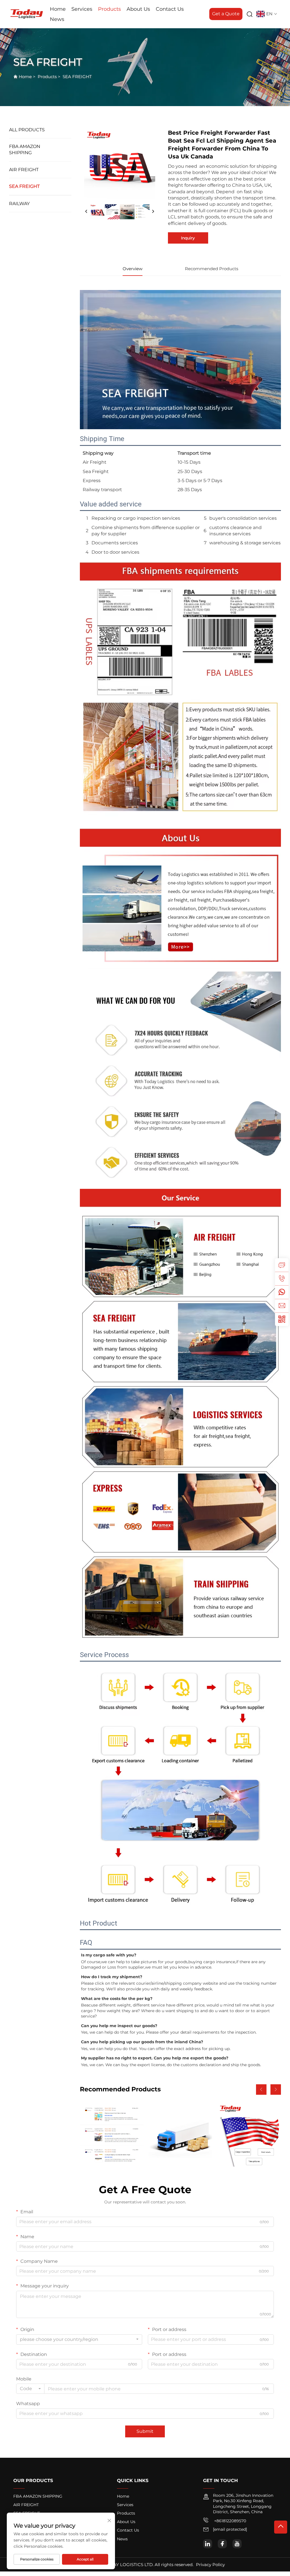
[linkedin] (208, 2544)
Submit (145, 2431)
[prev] (86, 212)
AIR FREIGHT (24, 170)
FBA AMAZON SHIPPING (25, 150)
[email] (282, 1306)
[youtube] (237, 2544)
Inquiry (188, 238)
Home (58, 9)
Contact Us (170, 9)
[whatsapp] (282, 1292)
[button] (261, 2090)
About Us (138, 9)
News (57, 19)
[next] (153, 212)
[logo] (27, 14)
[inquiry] (282, 1265)
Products (109, 9)
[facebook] (222, 2544)
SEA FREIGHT (77, 77)
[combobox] (79, 2339)
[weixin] (282, 1319)
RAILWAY (19, 204)
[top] (281, 2527)
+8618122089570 (230, 2521)
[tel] (282, 1279)
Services (82, 9)
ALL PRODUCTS (27, 130)
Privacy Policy (210, 2565)
